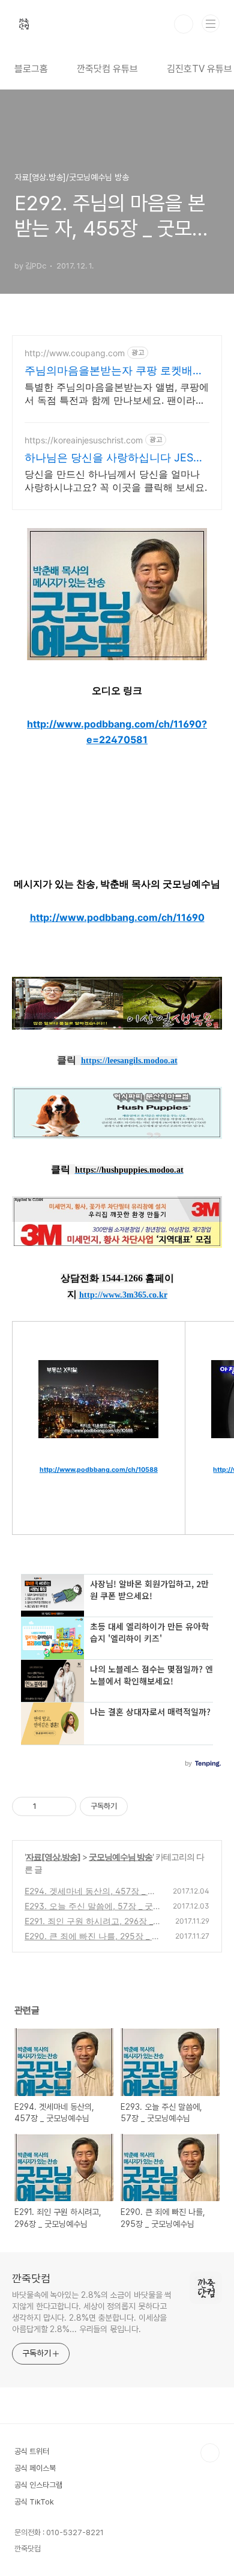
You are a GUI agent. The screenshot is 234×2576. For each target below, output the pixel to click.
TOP (210, 2453)
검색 (184, 24)
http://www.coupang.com (75, 353)
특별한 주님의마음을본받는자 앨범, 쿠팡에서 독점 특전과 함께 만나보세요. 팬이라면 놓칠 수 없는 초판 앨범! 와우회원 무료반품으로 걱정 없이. (117, 394)
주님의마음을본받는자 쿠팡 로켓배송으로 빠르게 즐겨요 (114, 371)
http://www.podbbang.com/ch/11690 (117, 917)
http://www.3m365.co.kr (123, 1295)
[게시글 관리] (63, 1806)
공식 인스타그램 (38, 2485)
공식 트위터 (32, 2451)
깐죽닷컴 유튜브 (107, 69)
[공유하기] (48, 1806)
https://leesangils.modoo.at (129, 1061)
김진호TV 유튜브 (199, 69)
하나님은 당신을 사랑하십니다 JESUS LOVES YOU (116, 458)
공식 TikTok (34, 2502)
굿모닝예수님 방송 (121, 1857)
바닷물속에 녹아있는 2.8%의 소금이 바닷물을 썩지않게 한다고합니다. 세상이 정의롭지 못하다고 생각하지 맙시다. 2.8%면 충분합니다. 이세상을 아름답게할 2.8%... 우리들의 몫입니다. (92, 2312)
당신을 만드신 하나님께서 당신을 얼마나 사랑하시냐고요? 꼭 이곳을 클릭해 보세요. (116, 481)
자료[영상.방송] (53, 1857)
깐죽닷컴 (31, 2278)
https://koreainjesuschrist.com (84, 440)
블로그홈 (31, 69)
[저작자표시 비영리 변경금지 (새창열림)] (144, 1806)
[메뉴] (211, 23)
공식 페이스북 (35, 2468)
